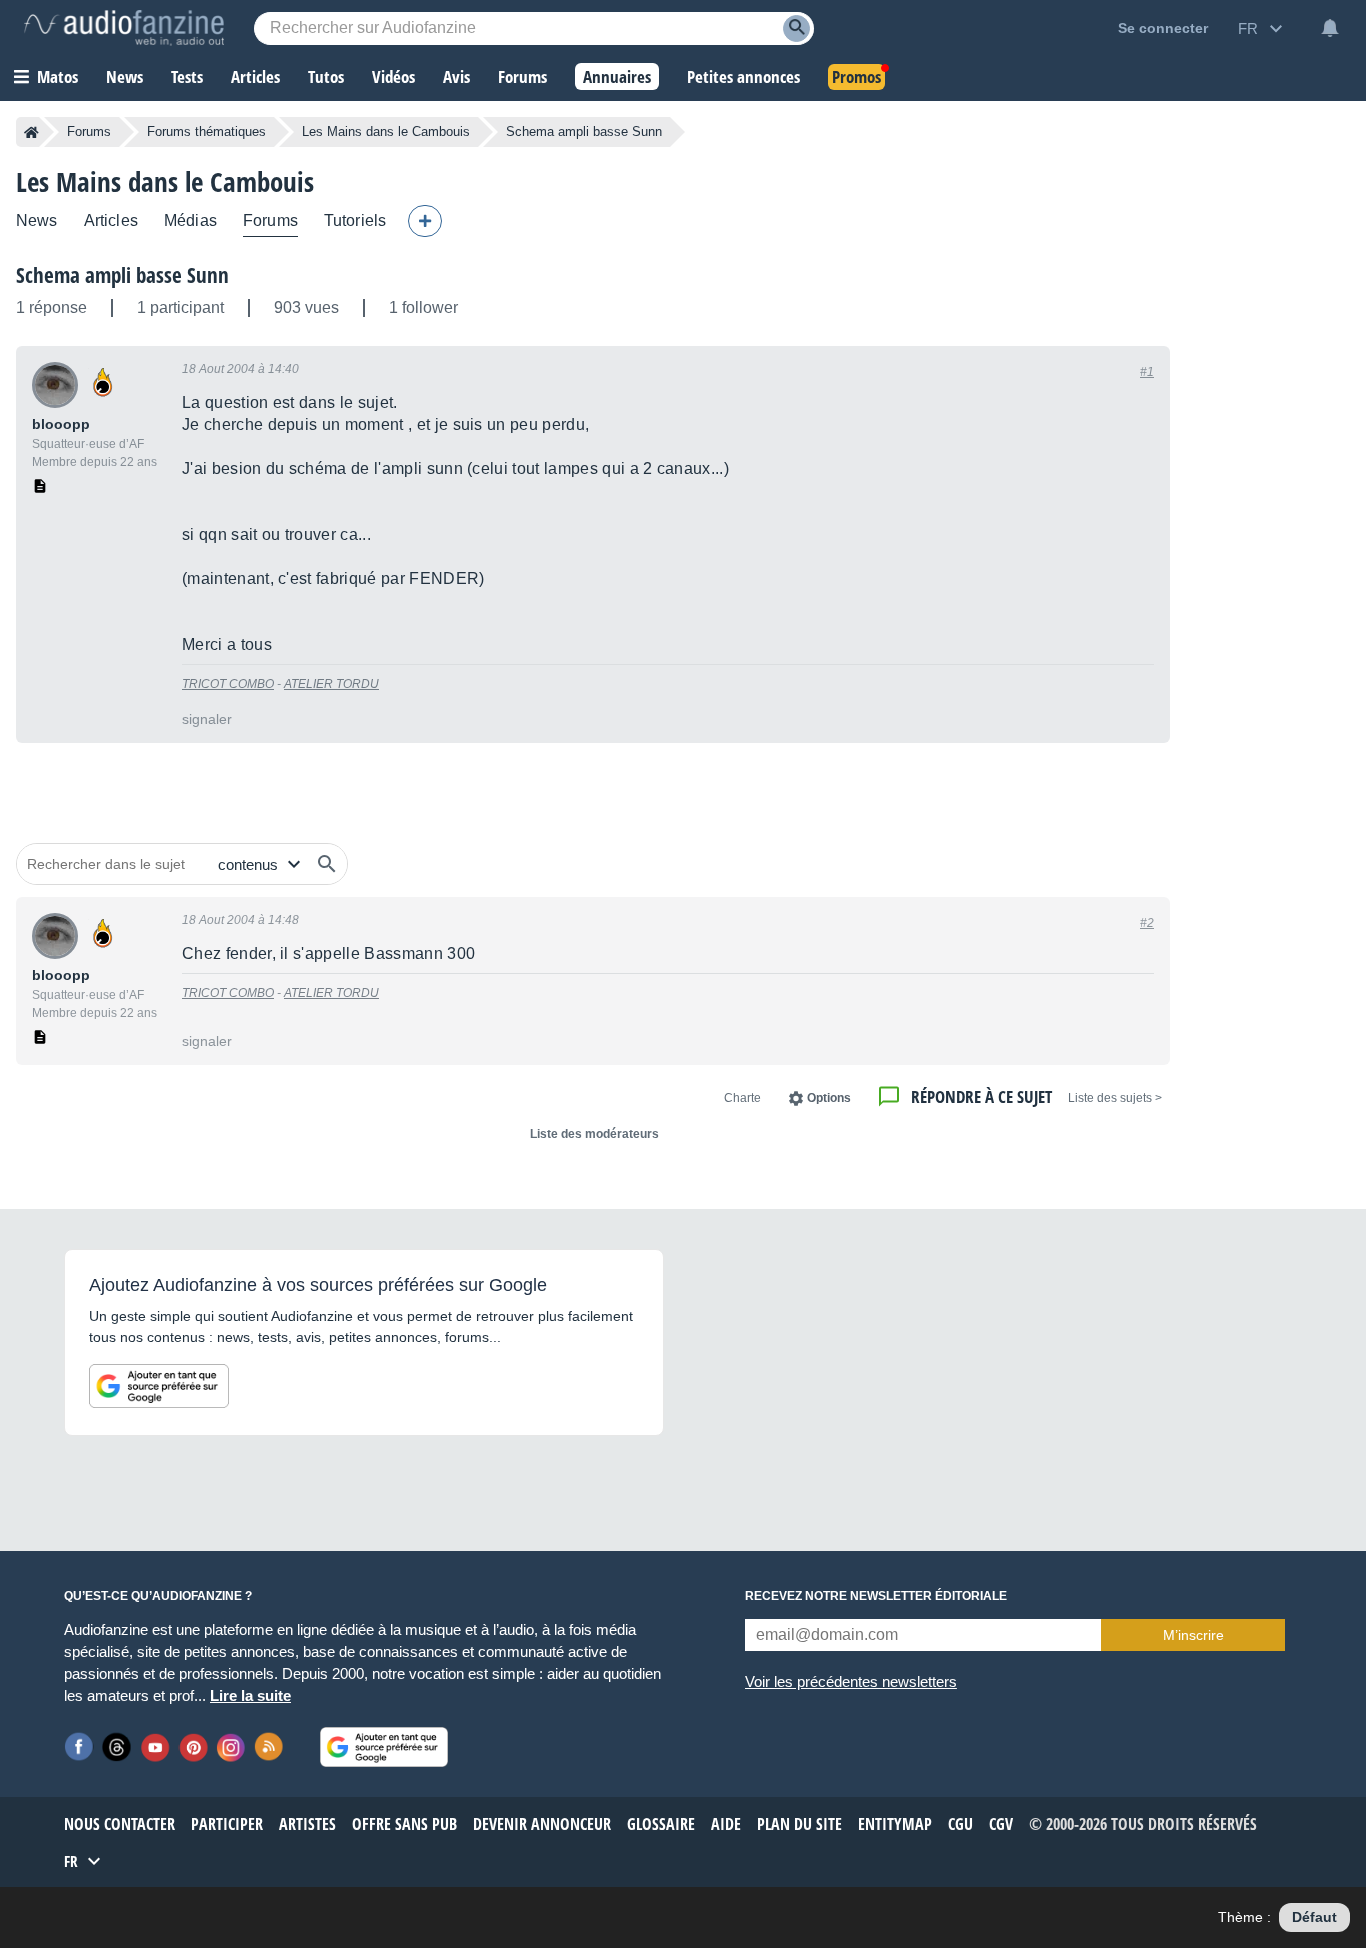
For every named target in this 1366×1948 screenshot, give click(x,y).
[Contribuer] (425, 221)
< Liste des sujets (1115, 1098)
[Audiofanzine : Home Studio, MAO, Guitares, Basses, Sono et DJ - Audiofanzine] (124, 28)
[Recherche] (796, 28)
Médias (190, 220)
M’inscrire (1193, 1635)
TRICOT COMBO (228, 684)
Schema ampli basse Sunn (122, 275)
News (37, 220)
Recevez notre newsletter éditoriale (876, 1596)
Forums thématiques (206, 131)
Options (829, 1098)
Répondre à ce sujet (981, 1096)
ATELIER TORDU (331, 684)
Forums (89, 131)
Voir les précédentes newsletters (851, 1681)
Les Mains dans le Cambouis (386, 131)
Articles (111, 220)
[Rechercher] (327, 864)
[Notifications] (1330, 28)
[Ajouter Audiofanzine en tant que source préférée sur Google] (159, 1386)
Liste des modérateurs (594, 1134)
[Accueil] (31, 132)
